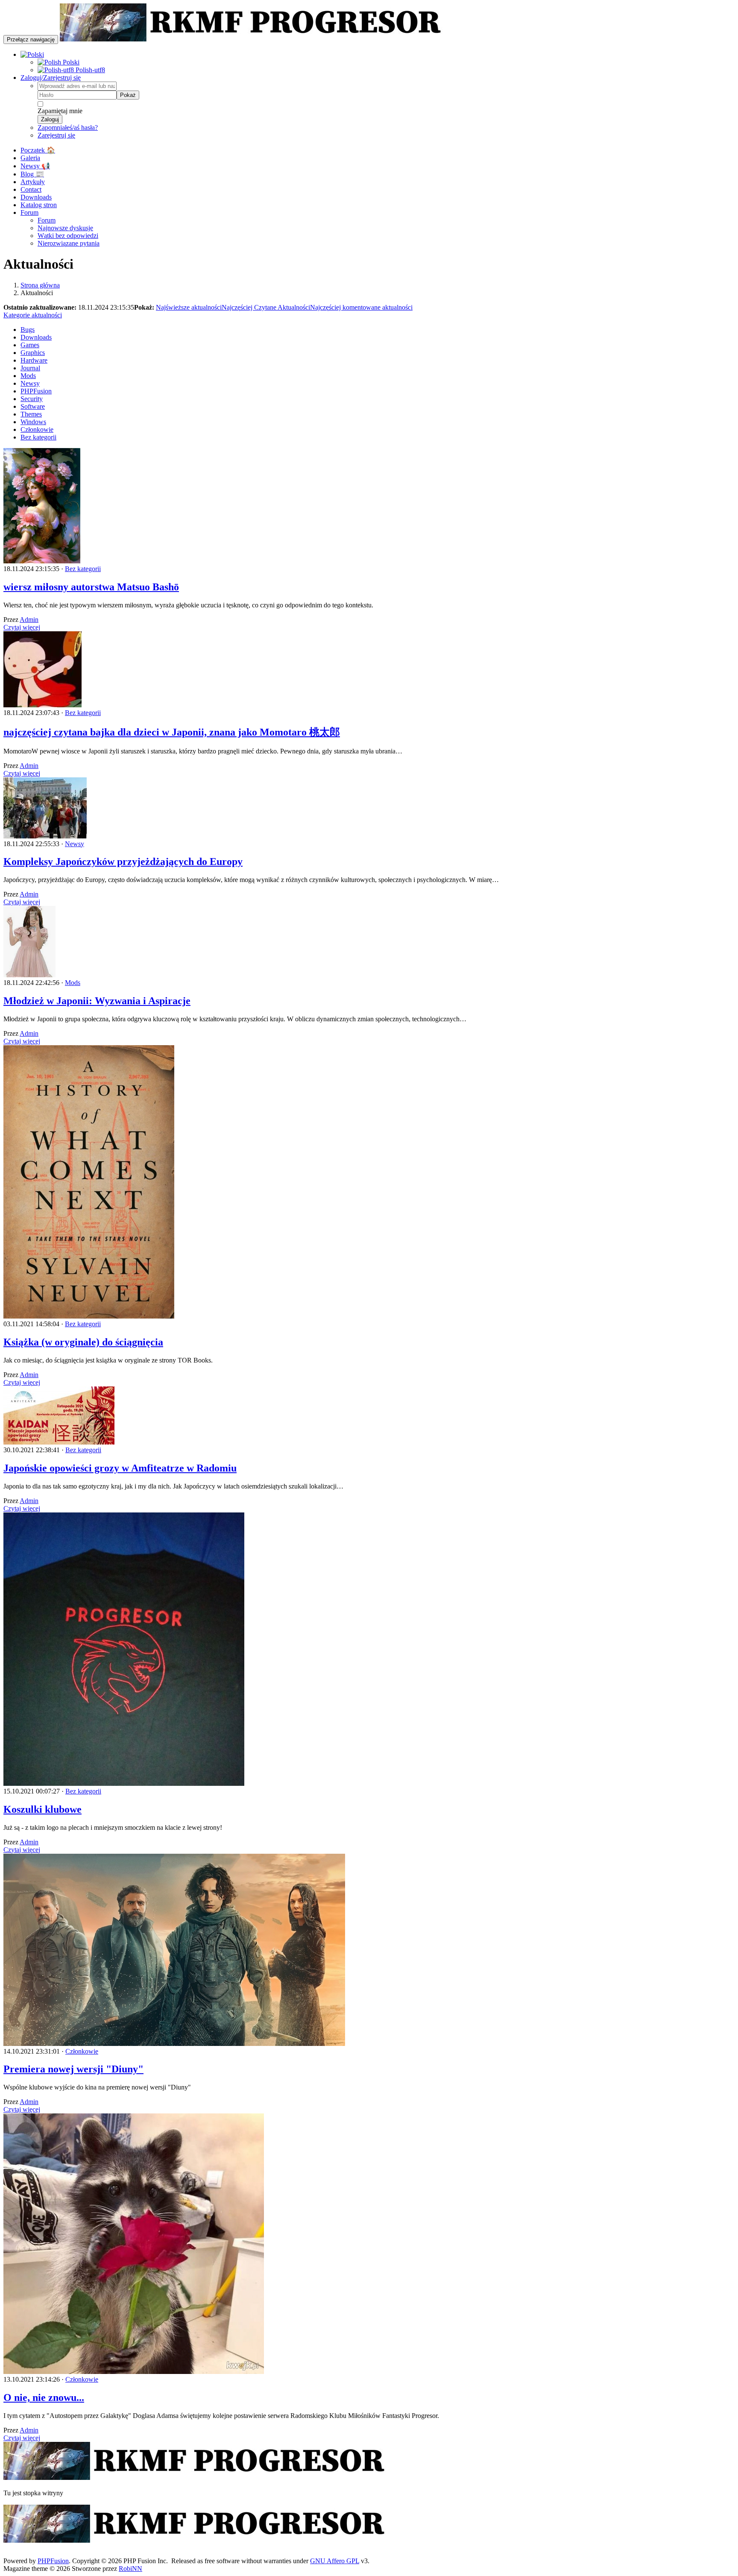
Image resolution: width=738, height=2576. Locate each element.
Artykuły (33, 182)
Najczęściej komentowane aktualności (361, 307)
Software (33, 406)
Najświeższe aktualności (189, 307)
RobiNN (130, 2569)
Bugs (28, 330)
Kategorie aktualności (33, 315)
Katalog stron (39, 205)
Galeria (30, 158)
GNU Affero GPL (335, 2561)
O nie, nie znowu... (44, 2397)
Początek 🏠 (38, 150)
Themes (31, 414)
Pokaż (128, 95)
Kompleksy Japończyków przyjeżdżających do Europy (123, 862)
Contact (31, 189)
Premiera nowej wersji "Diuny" (73, 2069)
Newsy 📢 (35, 166)
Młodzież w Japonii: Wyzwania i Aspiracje (97, 1001)
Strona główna (40, 285)
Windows (33, 422)
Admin (29, 620)
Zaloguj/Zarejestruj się (51, 78)
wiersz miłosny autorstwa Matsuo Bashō (91, 587)
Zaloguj (50, 119)
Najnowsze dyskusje (65, 228)
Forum (29, 212)
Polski (70, 62)
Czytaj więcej (22, 627)
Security (32, 399)
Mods (28, 376)
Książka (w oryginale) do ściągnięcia (83, 1342)
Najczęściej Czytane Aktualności (266, 307)
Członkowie (37, 429)
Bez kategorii (38, 437)
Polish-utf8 (89, 70)
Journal (30, 368)
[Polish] (32, 54)
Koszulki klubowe (42, 1809)
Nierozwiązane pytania (69, 243)
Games (30, 345)
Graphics (33, 353)
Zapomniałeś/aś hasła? (68, 127)
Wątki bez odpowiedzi (68, 236)
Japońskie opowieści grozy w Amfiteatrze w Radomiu (120, 1468)
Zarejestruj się (56, 135)
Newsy (30, 383)
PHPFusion (36, 391)
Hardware (34, 360)
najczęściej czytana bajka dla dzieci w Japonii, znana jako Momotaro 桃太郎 (172, 732)
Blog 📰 (32, 174)
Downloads (36, 197)
